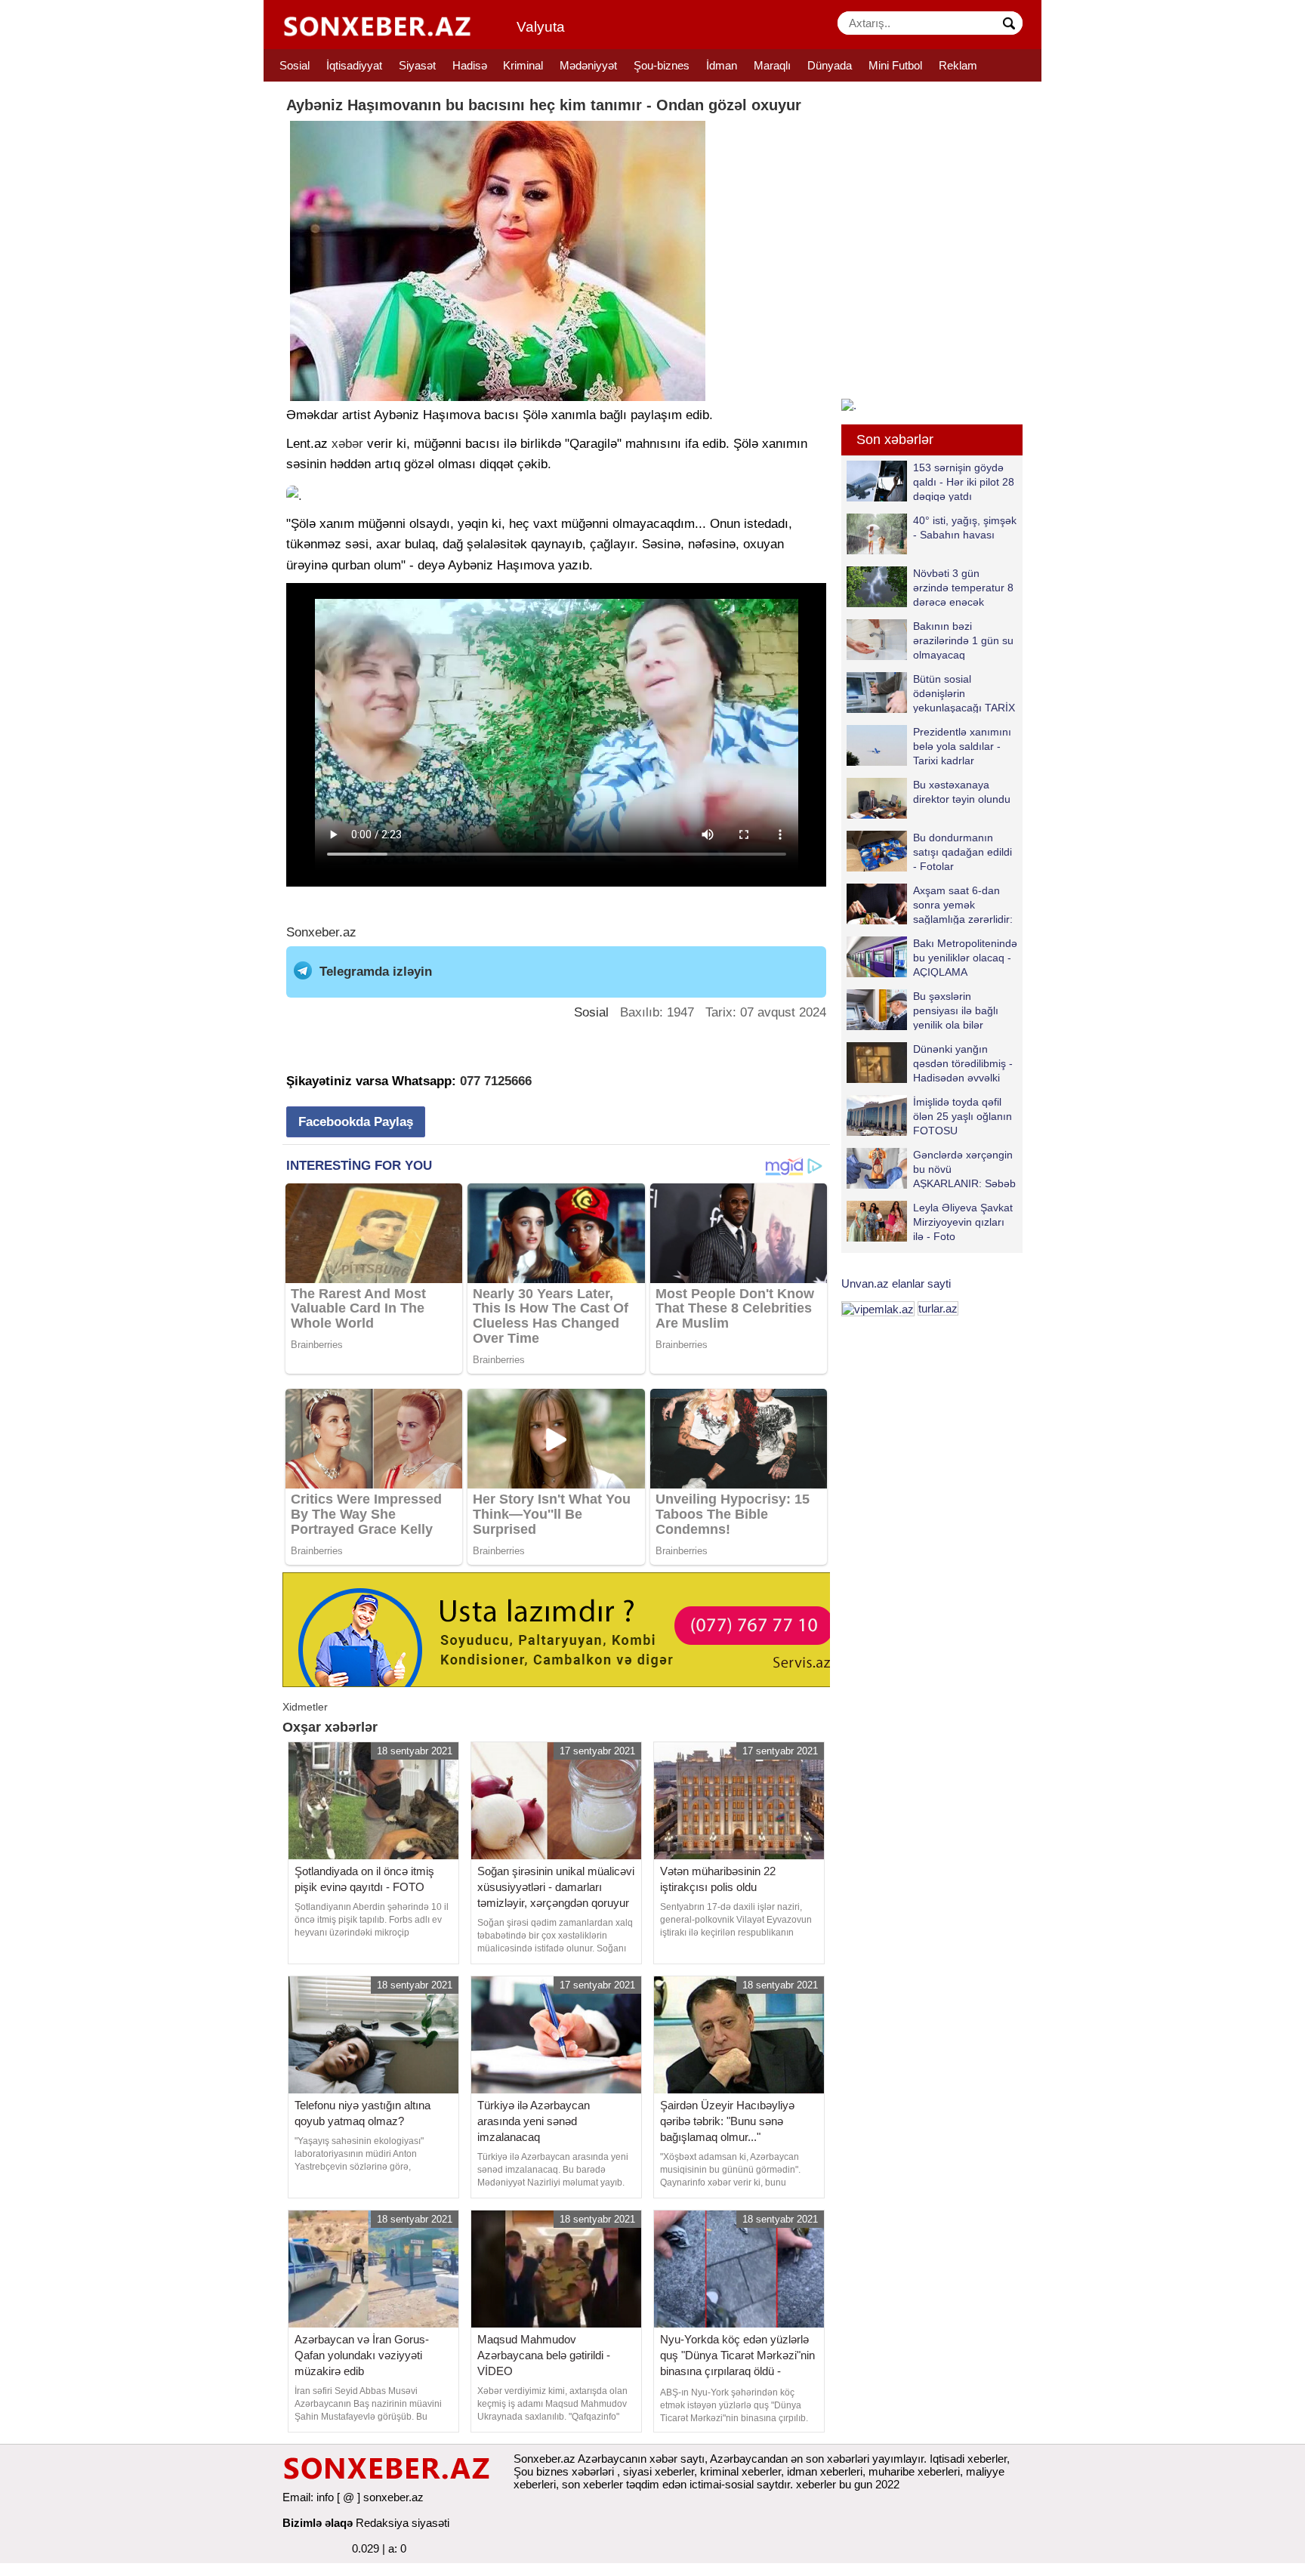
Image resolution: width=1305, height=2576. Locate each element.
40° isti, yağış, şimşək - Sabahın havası (965, 528)
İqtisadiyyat (354, 65)
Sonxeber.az (321, 932)
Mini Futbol (895, 65)
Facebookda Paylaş (356, 1122)
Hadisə (470, 65)
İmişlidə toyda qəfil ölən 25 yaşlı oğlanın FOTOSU (963, 1116)
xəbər (347, 444)
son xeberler (592, 2484)
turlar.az (938, 1308)
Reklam (958, 65)
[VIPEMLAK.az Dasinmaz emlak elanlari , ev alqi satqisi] (878, 1308)
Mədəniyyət (588, 65)
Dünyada (830, 65)
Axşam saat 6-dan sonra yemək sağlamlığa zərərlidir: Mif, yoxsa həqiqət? (963, 904)
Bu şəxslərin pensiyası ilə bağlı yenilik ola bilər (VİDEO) (956, 1010)
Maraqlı (772, 65)
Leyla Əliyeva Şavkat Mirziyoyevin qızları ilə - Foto (963, 1222)
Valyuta (541, 27)
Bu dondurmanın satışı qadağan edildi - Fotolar (963, 851)
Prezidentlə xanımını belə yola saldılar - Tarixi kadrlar (962, 746)
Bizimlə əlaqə (318, 2523)
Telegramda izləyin (376, 972)
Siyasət (417, 65)
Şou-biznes (662, 65)
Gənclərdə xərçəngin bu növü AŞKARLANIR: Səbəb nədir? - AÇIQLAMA (964, 1169)
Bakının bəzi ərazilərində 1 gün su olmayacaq (963, 640)
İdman (722, 65)
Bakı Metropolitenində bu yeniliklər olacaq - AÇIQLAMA (965, 957)
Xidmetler (305, 1707)
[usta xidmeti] (565, 1629)
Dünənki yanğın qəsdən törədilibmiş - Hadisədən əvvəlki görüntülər (963, 1063)
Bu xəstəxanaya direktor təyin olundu (962, 792)
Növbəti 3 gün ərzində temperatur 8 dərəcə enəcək (963, 587)
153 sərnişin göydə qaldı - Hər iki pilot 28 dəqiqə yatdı (964, 481)
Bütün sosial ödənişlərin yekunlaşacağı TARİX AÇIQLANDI (964, 693)
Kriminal (523, 65)
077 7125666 (496, 1081)
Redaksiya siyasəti (403, 2523)
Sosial (295, 65)
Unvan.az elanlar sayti (896, 1283)
